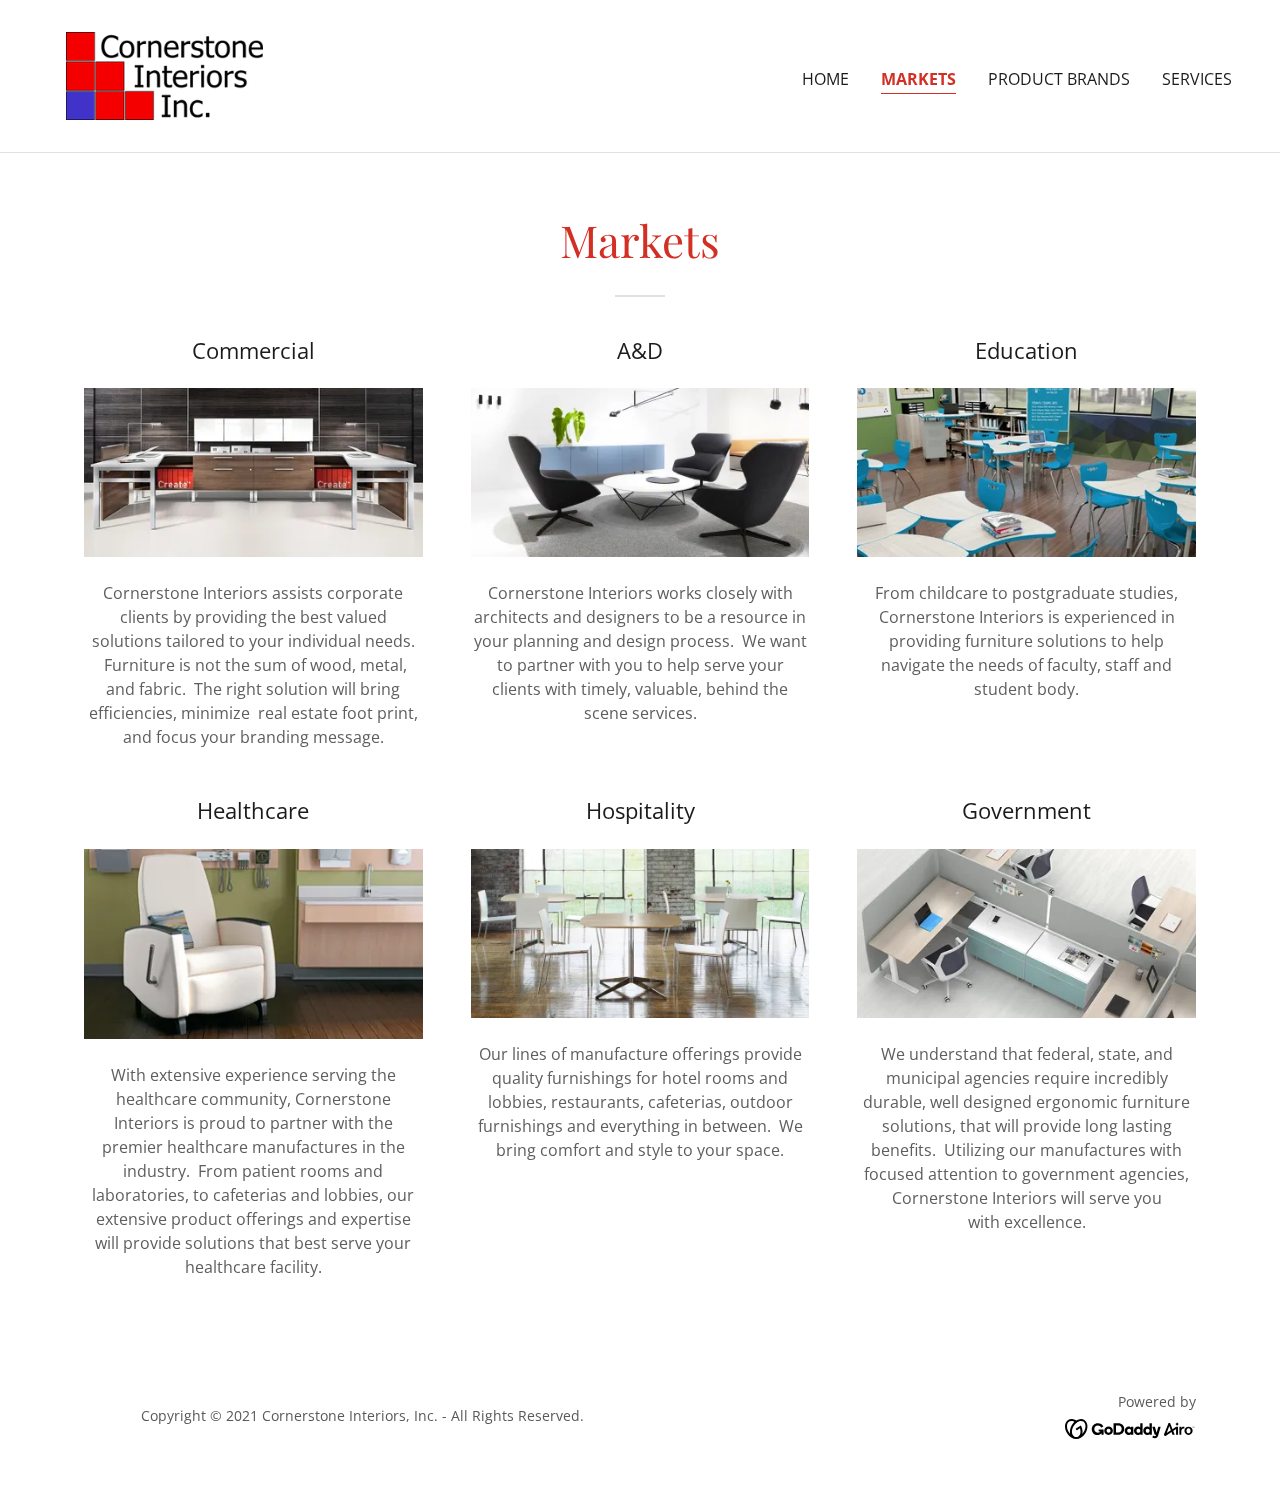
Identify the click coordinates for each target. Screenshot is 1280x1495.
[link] (164, 74)
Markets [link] (918, 79)
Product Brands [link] (1059, 79)
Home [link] (825, 79)
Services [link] (1197, 79)
